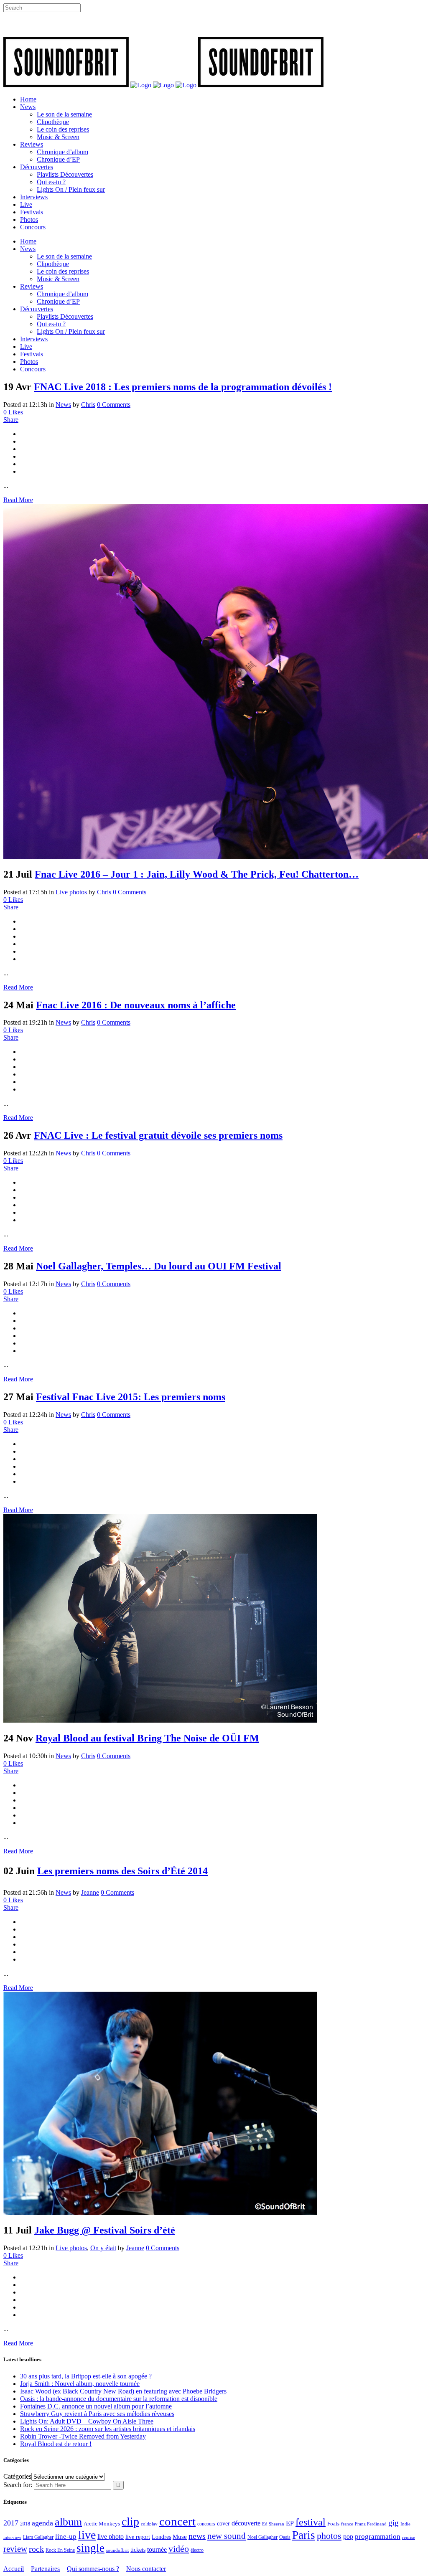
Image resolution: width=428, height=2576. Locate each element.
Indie (405, 2524)
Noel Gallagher (262, 2537)
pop (348, 2537)
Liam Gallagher (38, 2537)
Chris (88, 405)
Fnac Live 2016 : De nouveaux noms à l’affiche (136, 1005)
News (63, 405)
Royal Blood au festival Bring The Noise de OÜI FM (147, 1738)
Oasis (285, 2537)
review (15, 2549)
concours (206, 2524)
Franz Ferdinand (371, 2524)
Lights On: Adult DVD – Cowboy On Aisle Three (87, 2421)
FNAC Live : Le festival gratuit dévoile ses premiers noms (158, 1135)
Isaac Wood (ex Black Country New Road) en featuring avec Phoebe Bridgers (123, 2391)
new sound (227, 2536)
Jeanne (90, 1892)
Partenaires (45, 2569)
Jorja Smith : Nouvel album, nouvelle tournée (80, 2384)
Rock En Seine (60, 2550)
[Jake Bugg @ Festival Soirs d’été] (160, 2213)
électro (197, 2550)
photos (329, 2536)
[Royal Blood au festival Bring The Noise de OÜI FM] (160, 1720)
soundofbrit (117, 2550)
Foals (333, 2524)
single (90, 2548)
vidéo (179, 2549)
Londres (161, 2537)
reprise (409, 2537)
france (347, 2524)
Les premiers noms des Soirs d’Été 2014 (122, 1871)
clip (130, 2521)
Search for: (18, 2485)
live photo (111, 2537)
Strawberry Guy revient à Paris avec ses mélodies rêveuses (97, 2414)
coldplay (149, 2524)
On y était (103, 2248)
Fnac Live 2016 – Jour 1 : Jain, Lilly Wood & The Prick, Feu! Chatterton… (197, 874)
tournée (157, 2549)
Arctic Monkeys (102, 2524)
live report (138, 2537)
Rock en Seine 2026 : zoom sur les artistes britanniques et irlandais (108, 2429)
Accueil (14, 2569)
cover (223, 2523)
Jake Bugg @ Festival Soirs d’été (105, 2230)
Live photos (71, 892)
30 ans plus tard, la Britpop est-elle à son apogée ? (86, 2376)
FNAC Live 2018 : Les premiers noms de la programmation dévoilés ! (183, 387)
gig (394, 2523)
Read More (18, 500)
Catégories (17, 2476)
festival (311, 2522)
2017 (11, 2523)
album (68, 2522)
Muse (180, 2537)
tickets (138, 2550)
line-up (66, 2537)
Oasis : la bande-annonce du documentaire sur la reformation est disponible (119, 2399)
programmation (378, 2537)
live (87, 2535)
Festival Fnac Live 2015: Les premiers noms (131, 1397)
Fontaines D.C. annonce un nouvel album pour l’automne (96, 2406)
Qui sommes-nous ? (93, 2569)
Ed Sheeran (273, 2524)
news (197, 2536)
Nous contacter (146, 2569)
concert (177, 2521)
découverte (246, 2523)
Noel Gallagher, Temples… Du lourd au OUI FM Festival (159, 1266)
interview (12, 2537)
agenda (42, 2523)
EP (290, 2523)
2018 (25, 2524)
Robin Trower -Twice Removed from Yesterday (83, 2436)
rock (36, 2549)
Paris (304, 2535)
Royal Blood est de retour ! (56, 2444)
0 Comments (114, 405)
